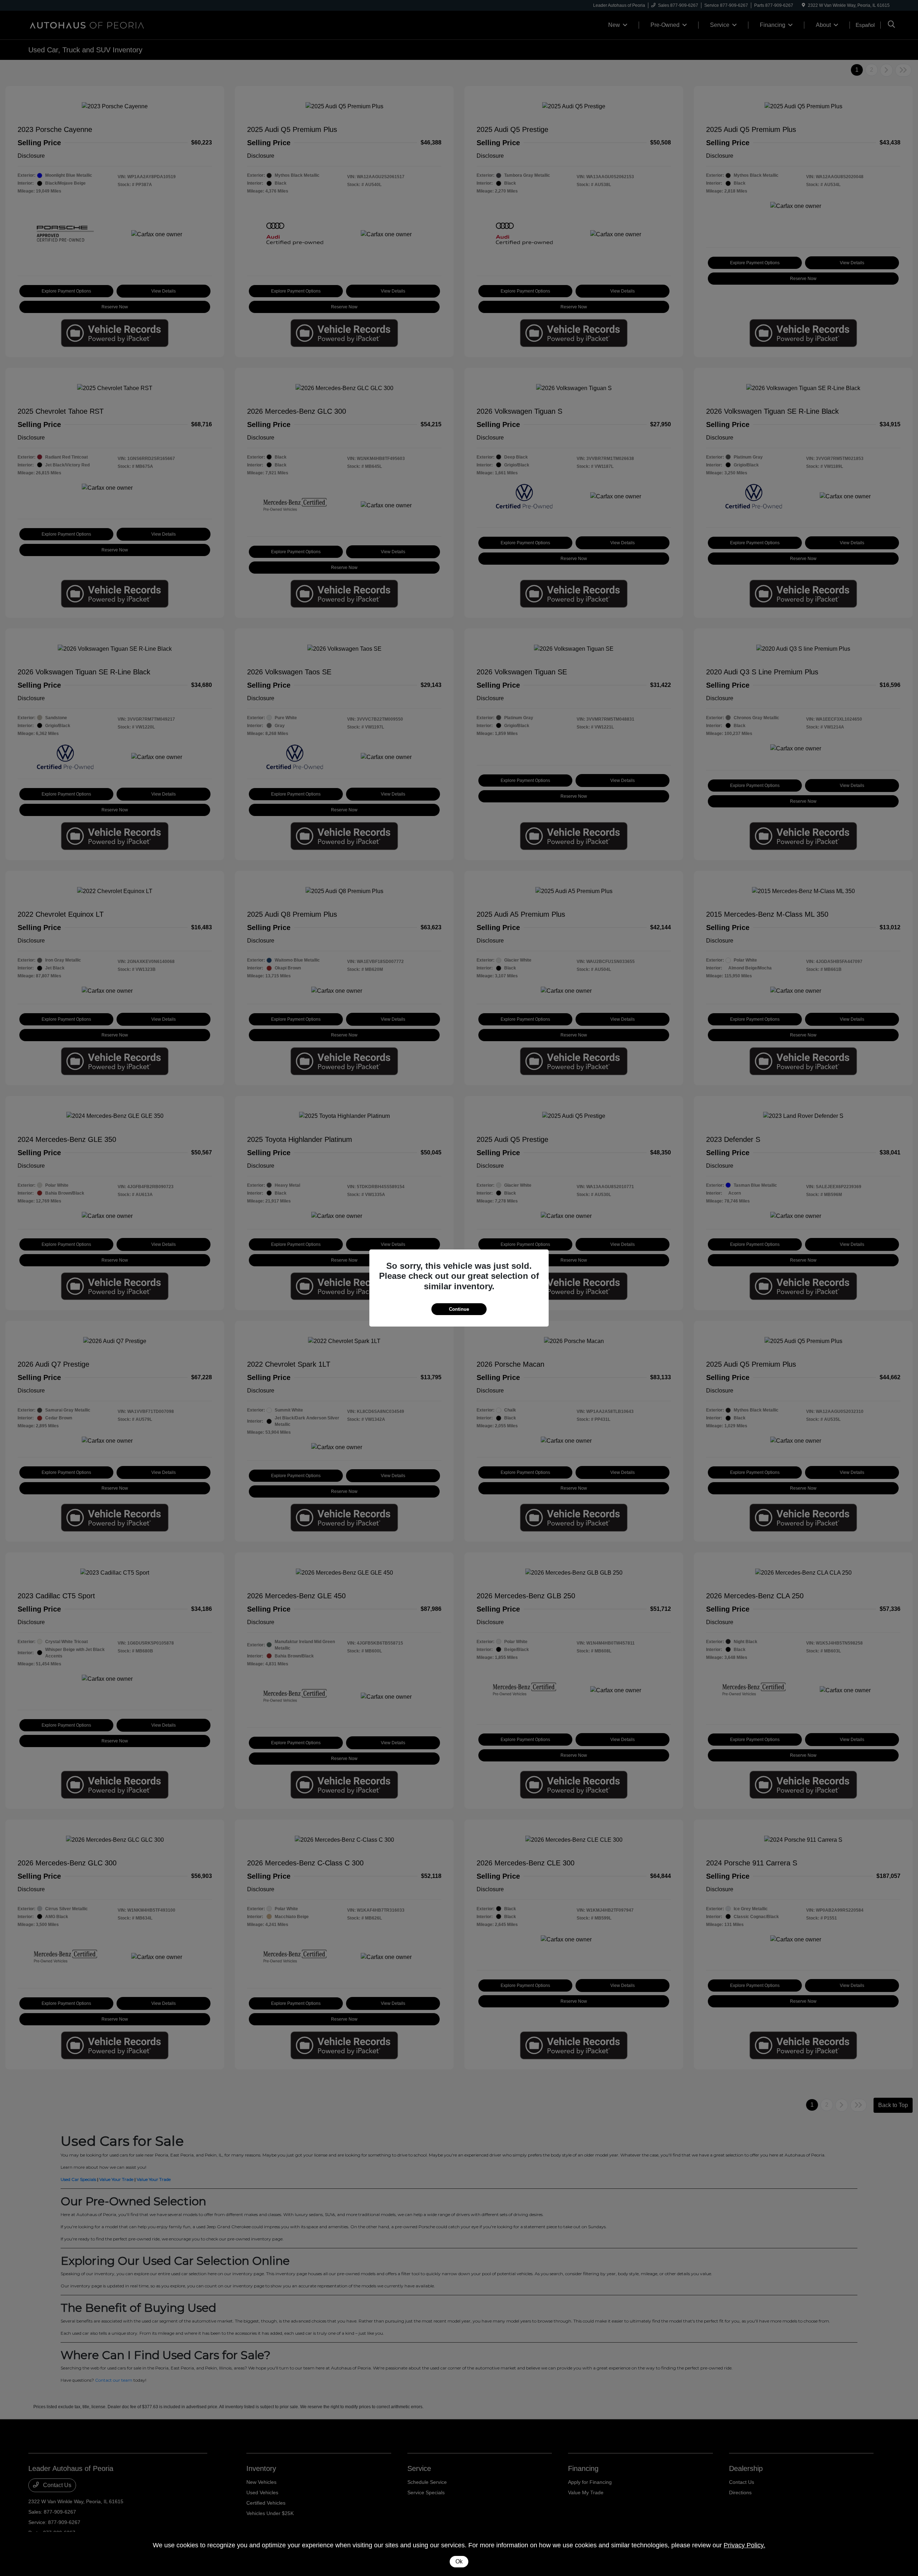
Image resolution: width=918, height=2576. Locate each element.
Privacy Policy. (744, 2545)
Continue (459, 1309)
